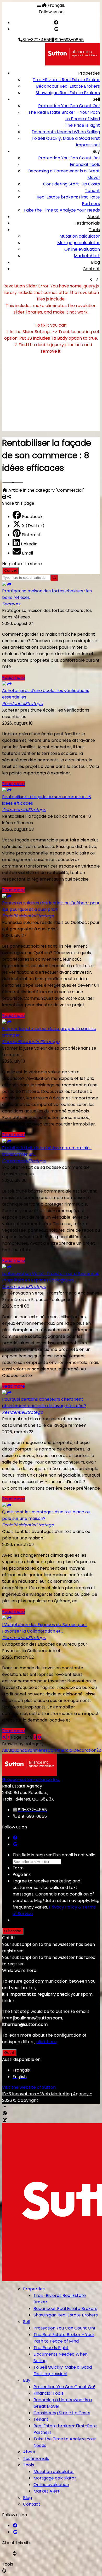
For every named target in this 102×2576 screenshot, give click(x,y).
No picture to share (22, 564)
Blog (95, 262)
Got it (9, 2053)
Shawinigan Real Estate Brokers (68, 93)
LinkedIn (29, 544)
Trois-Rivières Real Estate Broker (66, 80)
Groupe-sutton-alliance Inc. (31, 1780)
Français (56, 5)
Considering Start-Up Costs (72, 184)
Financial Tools (85, 164)
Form (18, 1868)
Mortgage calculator (79, 243)
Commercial (60, 1750)
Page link (22, 1874)
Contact (91, 269)
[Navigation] (39, 5)
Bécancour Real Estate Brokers (68, 86)
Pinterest (31, 535)
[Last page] (39, 1737)
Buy (96, 151)
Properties (89, 73)
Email (27, 553)
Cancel (10, 571)
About (94, 217)
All (5, 1750)
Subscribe (13, 1931)
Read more (13, 678)
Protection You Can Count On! (69, 106)
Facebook (32, 517)
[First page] (4, 1737)
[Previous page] (9, 1737)
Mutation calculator (80, 236)
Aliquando (17, 1750)
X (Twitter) (33, 526)
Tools (94, 230)
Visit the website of (29, 2087)
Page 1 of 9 (22, 1737)
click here (46, 2042)
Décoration (85, 1750)
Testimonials (87, 223)
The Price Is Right (82, 125)
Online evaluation (82, 249)
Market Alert (87, 256)
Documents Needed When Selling (66, 132)
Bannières (37, 1750)
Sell (96, 99)
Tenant (92, 191)
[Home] (44, 5)
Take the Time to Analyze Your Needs (62, 210)
